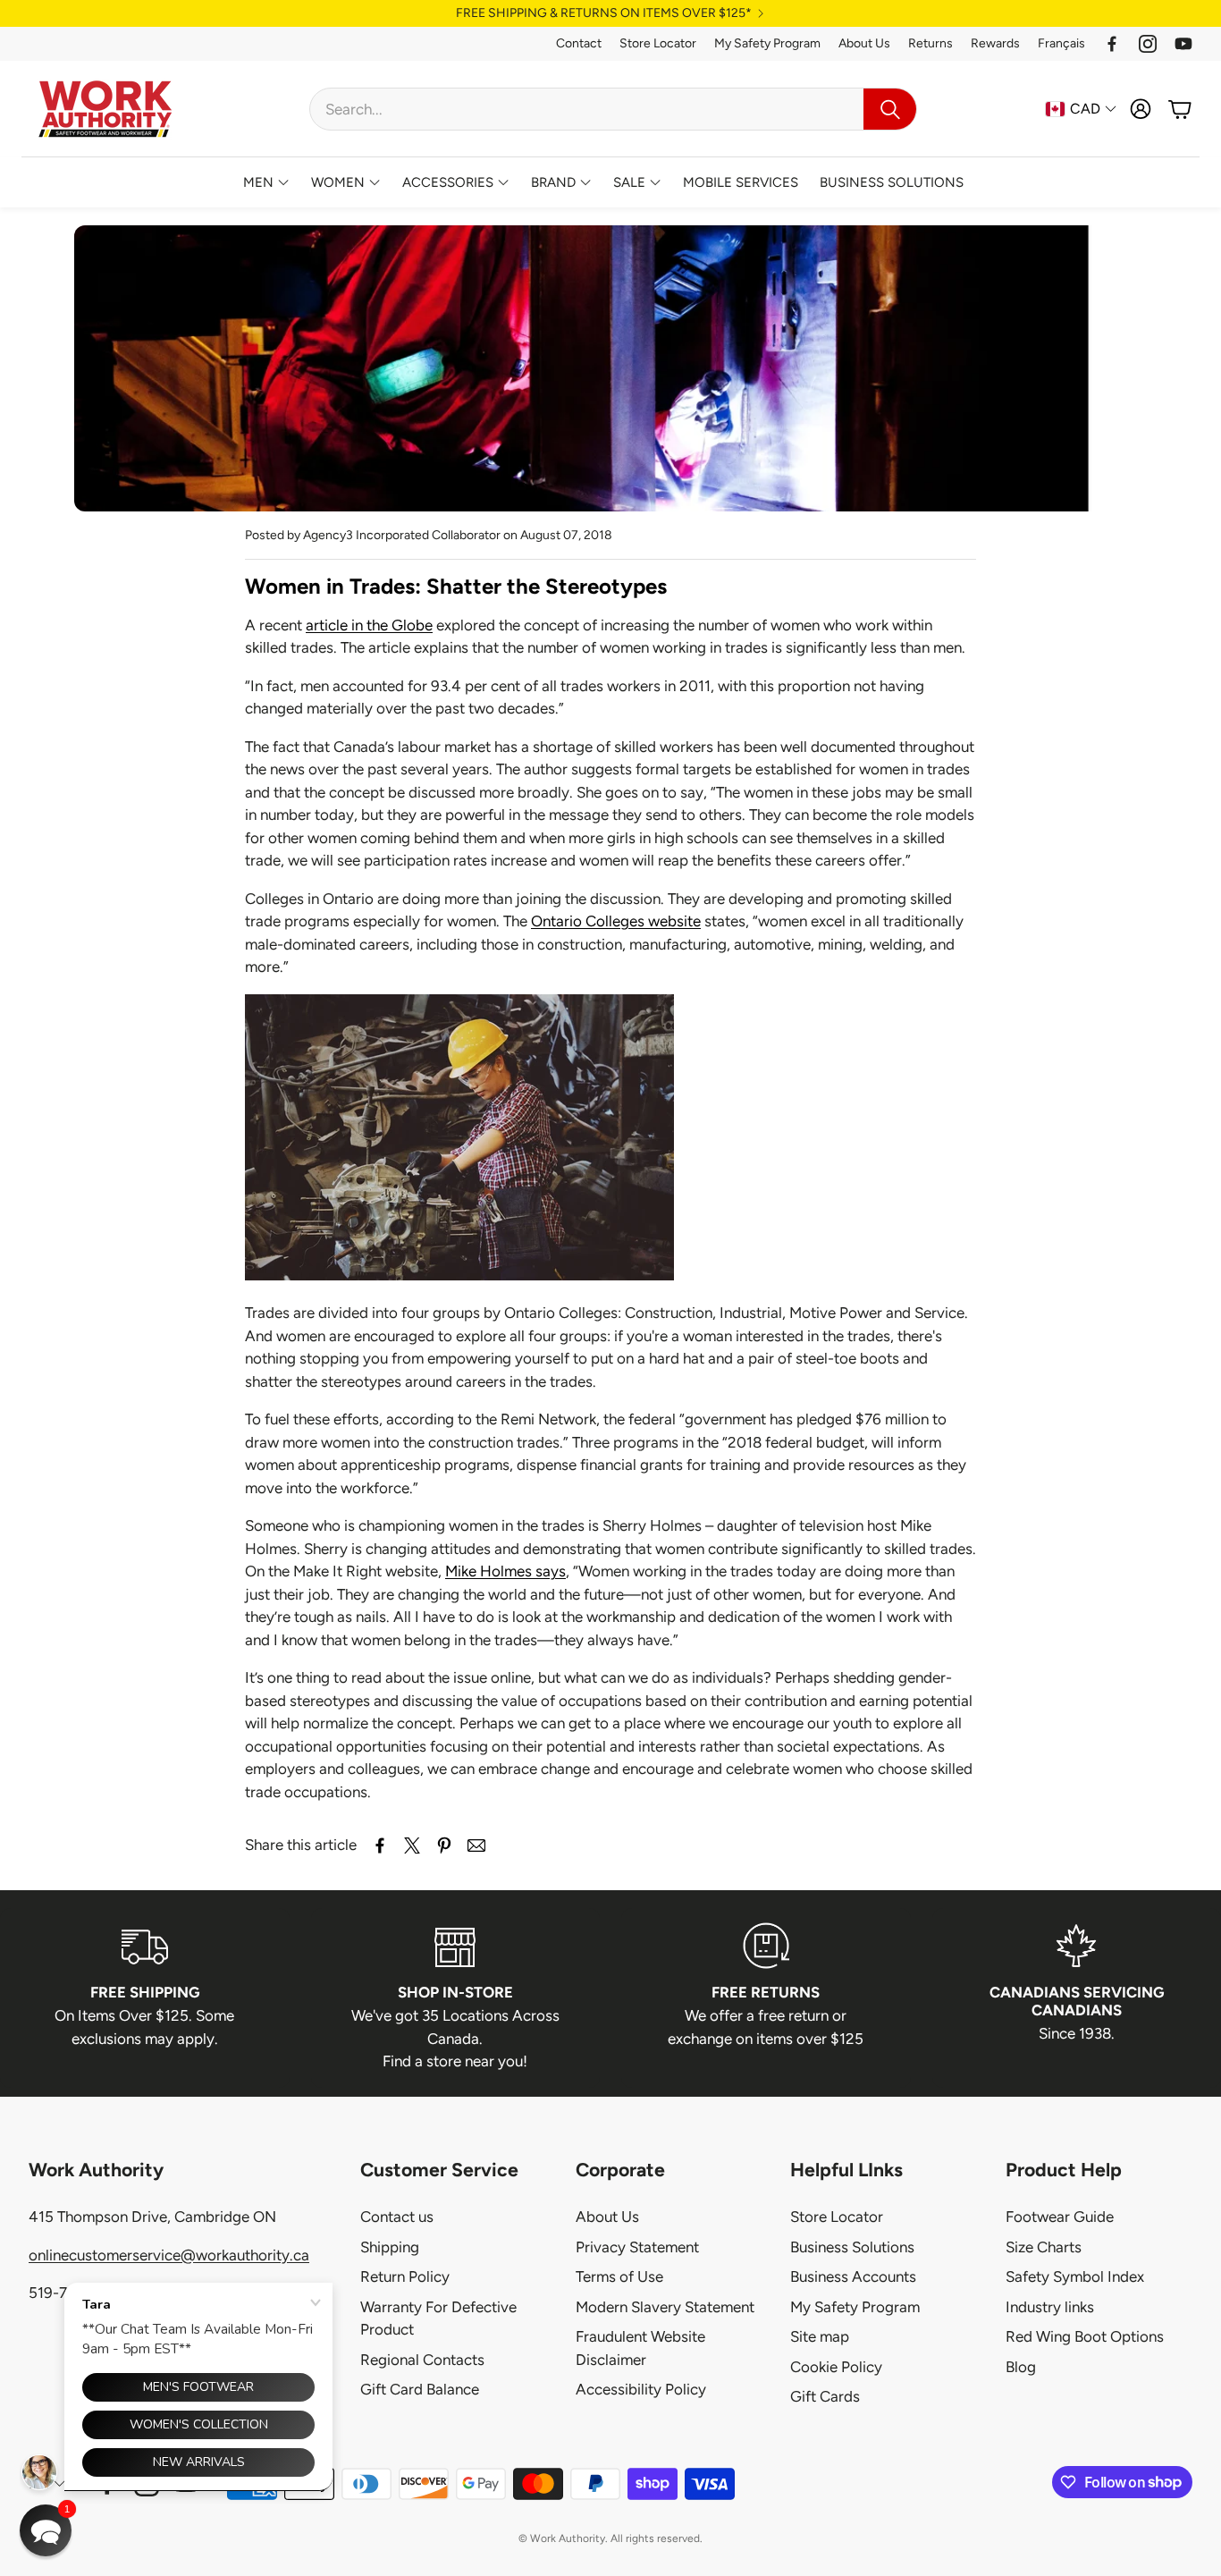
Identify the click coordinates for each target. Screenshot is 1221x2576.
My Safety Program (767, 43)
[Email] (476, 1845)
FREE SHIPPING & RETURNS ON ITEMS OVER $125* (604, 13)
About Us (864, 43)
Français (1061, 43)
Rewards (995, 43)
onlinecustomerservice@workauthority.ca (169, 2255)
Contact (579, 43)
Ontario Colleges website (616, 921)
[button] (613, 109)
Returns (930, 43)
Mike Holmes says (505, 1571)
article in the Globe (369, 625)
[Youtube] (1183, 44)
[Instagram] (1148, 44)
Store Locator (658, 43)
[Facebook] (1112, 44)
